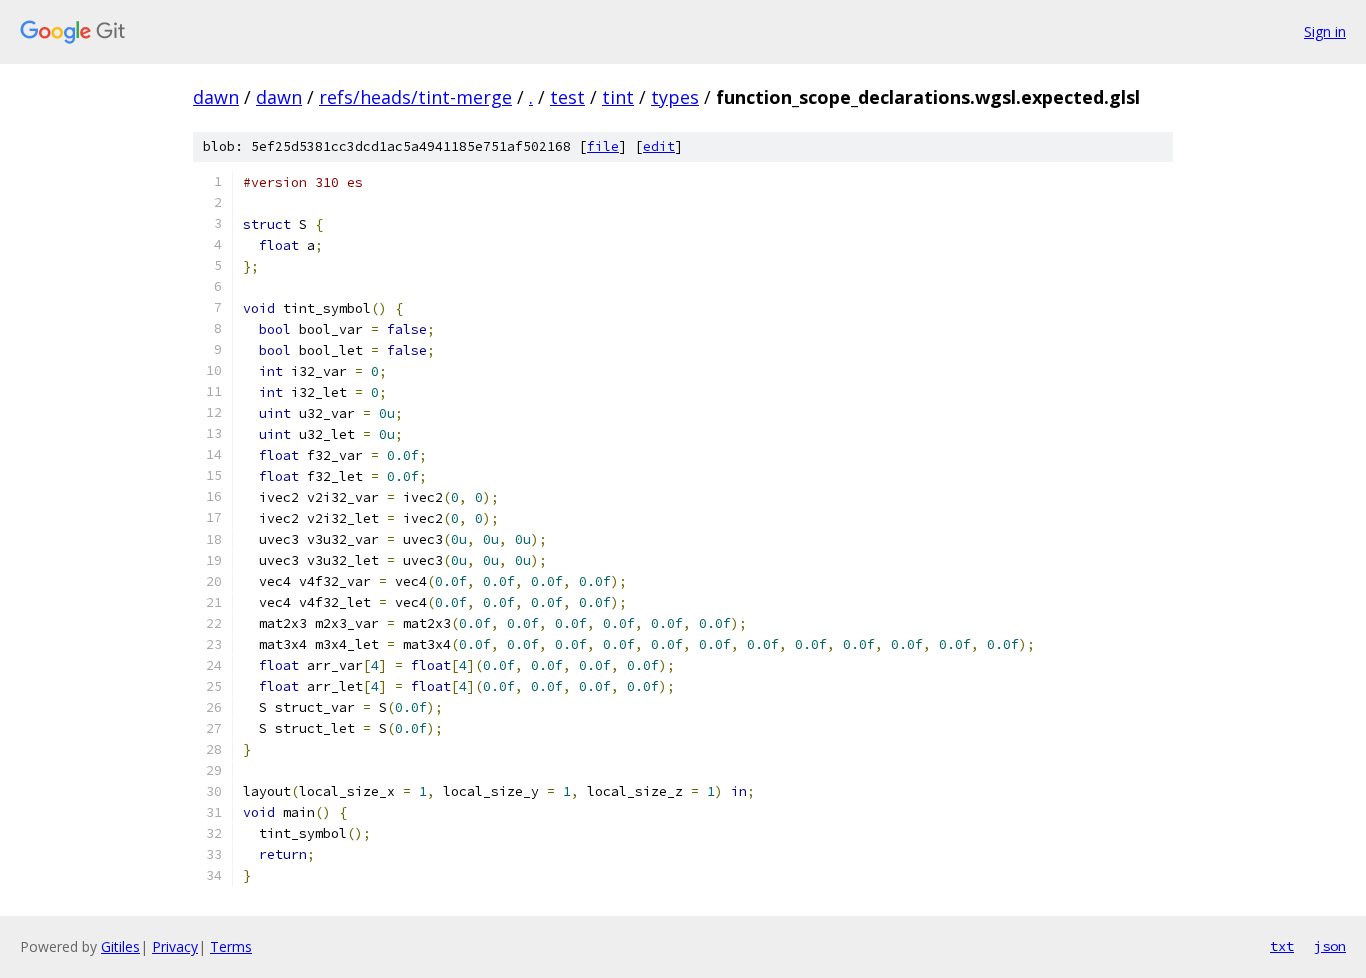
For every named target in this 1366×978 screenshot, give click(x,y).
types (675, 97)
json (1330, 946)
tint (618, 97)
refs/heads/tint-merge (415, 97)
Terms (231, 946)
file (603, 146)
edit (659, 146)
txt (1282, 946)
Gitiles (120, 946)
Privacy (175, 946)
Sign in (1325, 31)
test (567, 97)
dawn (216, 97)
